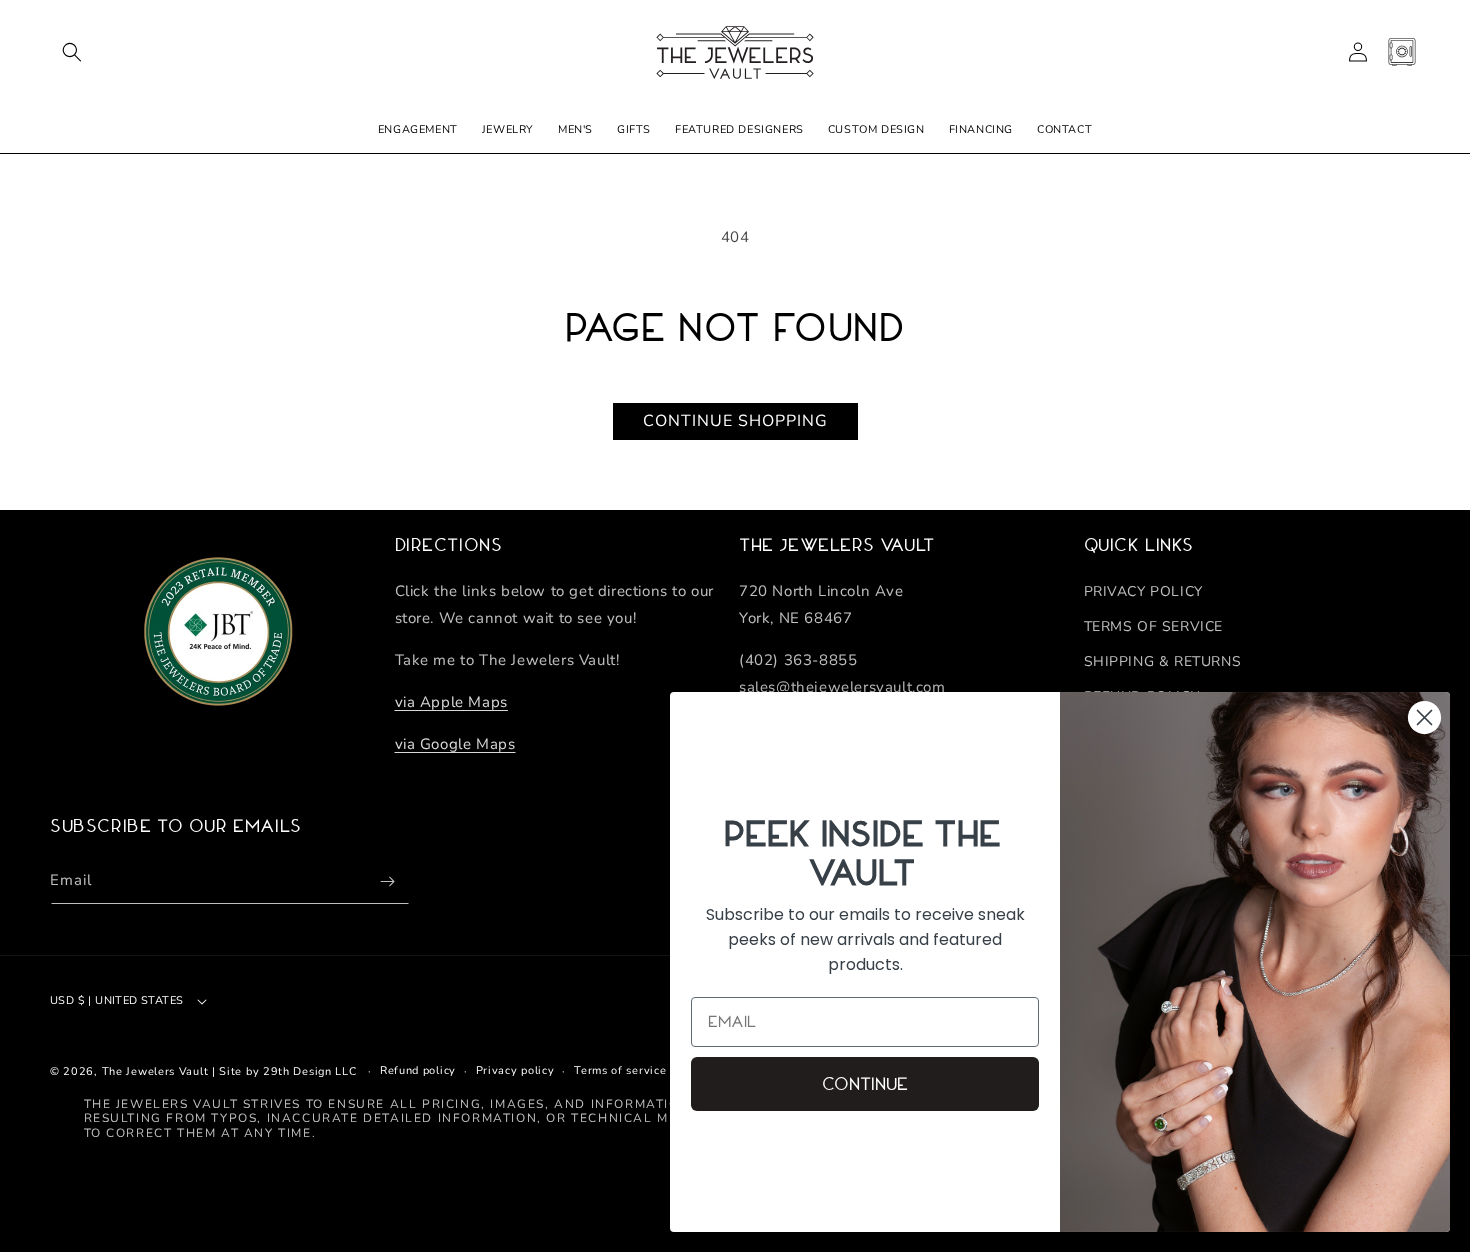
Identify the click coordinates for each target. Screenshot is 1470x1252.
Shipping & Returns (1163, 661)
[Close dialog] (1424, 717)
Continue (865, 1084)
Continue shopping (735, 421)
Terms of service (620, 1070)
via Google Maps (455, 744)
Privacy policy (515, 1070)
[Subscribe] (387, 881)
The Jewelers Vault (155, 1071)
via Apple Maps (451, 702)
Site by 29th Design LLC (287, 1071)
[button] (72, 52)
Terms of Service (1154, 626)
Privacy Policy (1143, 591)
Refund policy (418, 1070)
